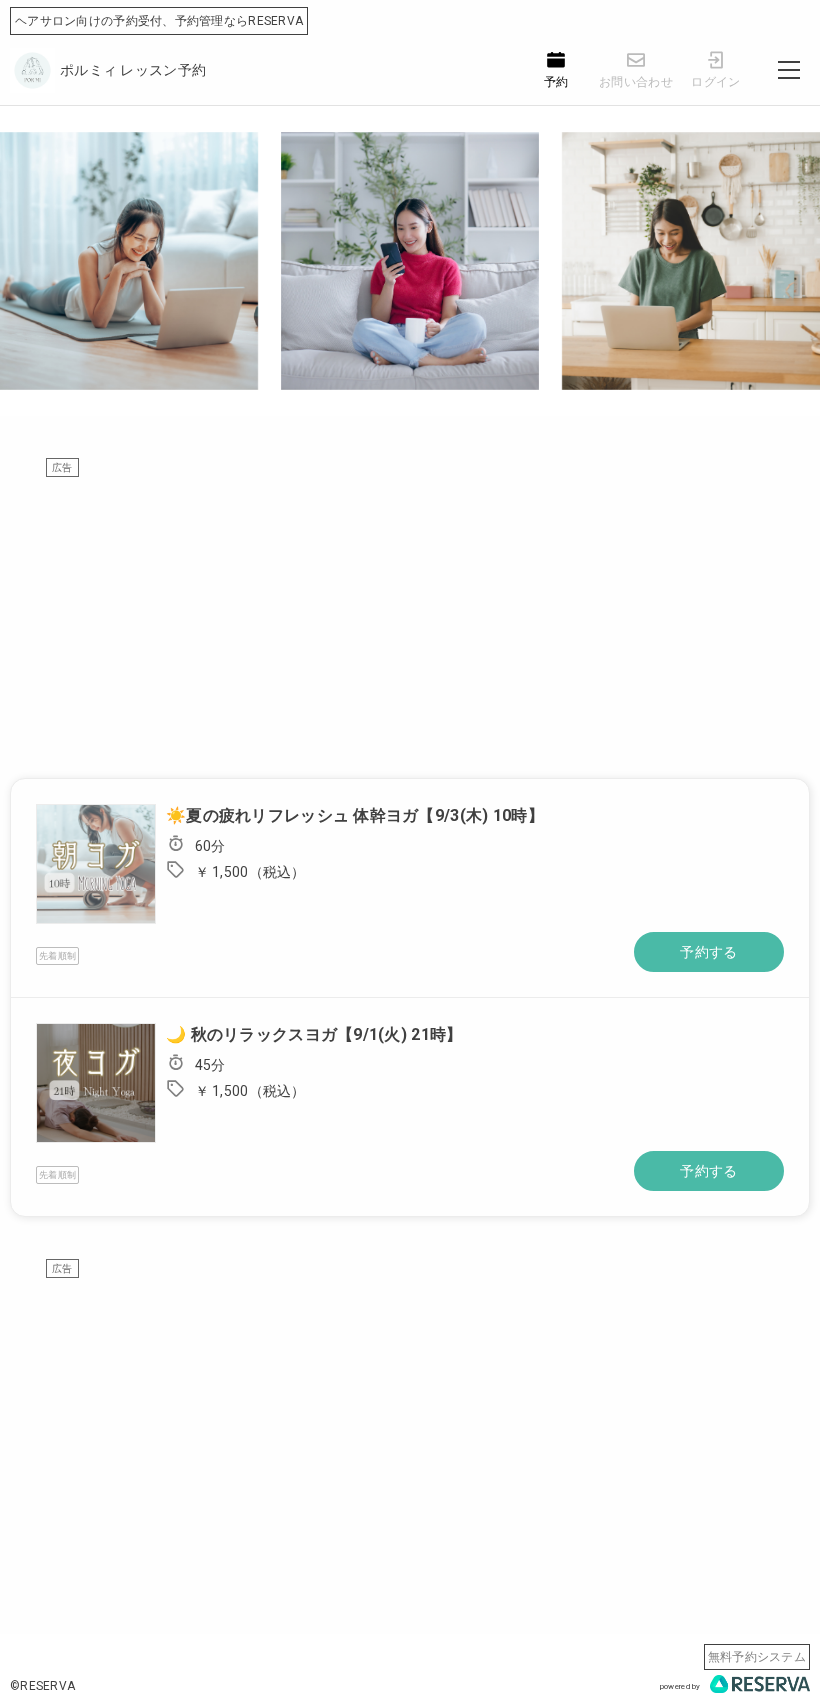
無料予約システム (757, 1657)
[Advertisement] (410, 618)
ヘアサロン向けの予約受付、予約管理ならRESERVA (159, 21)
